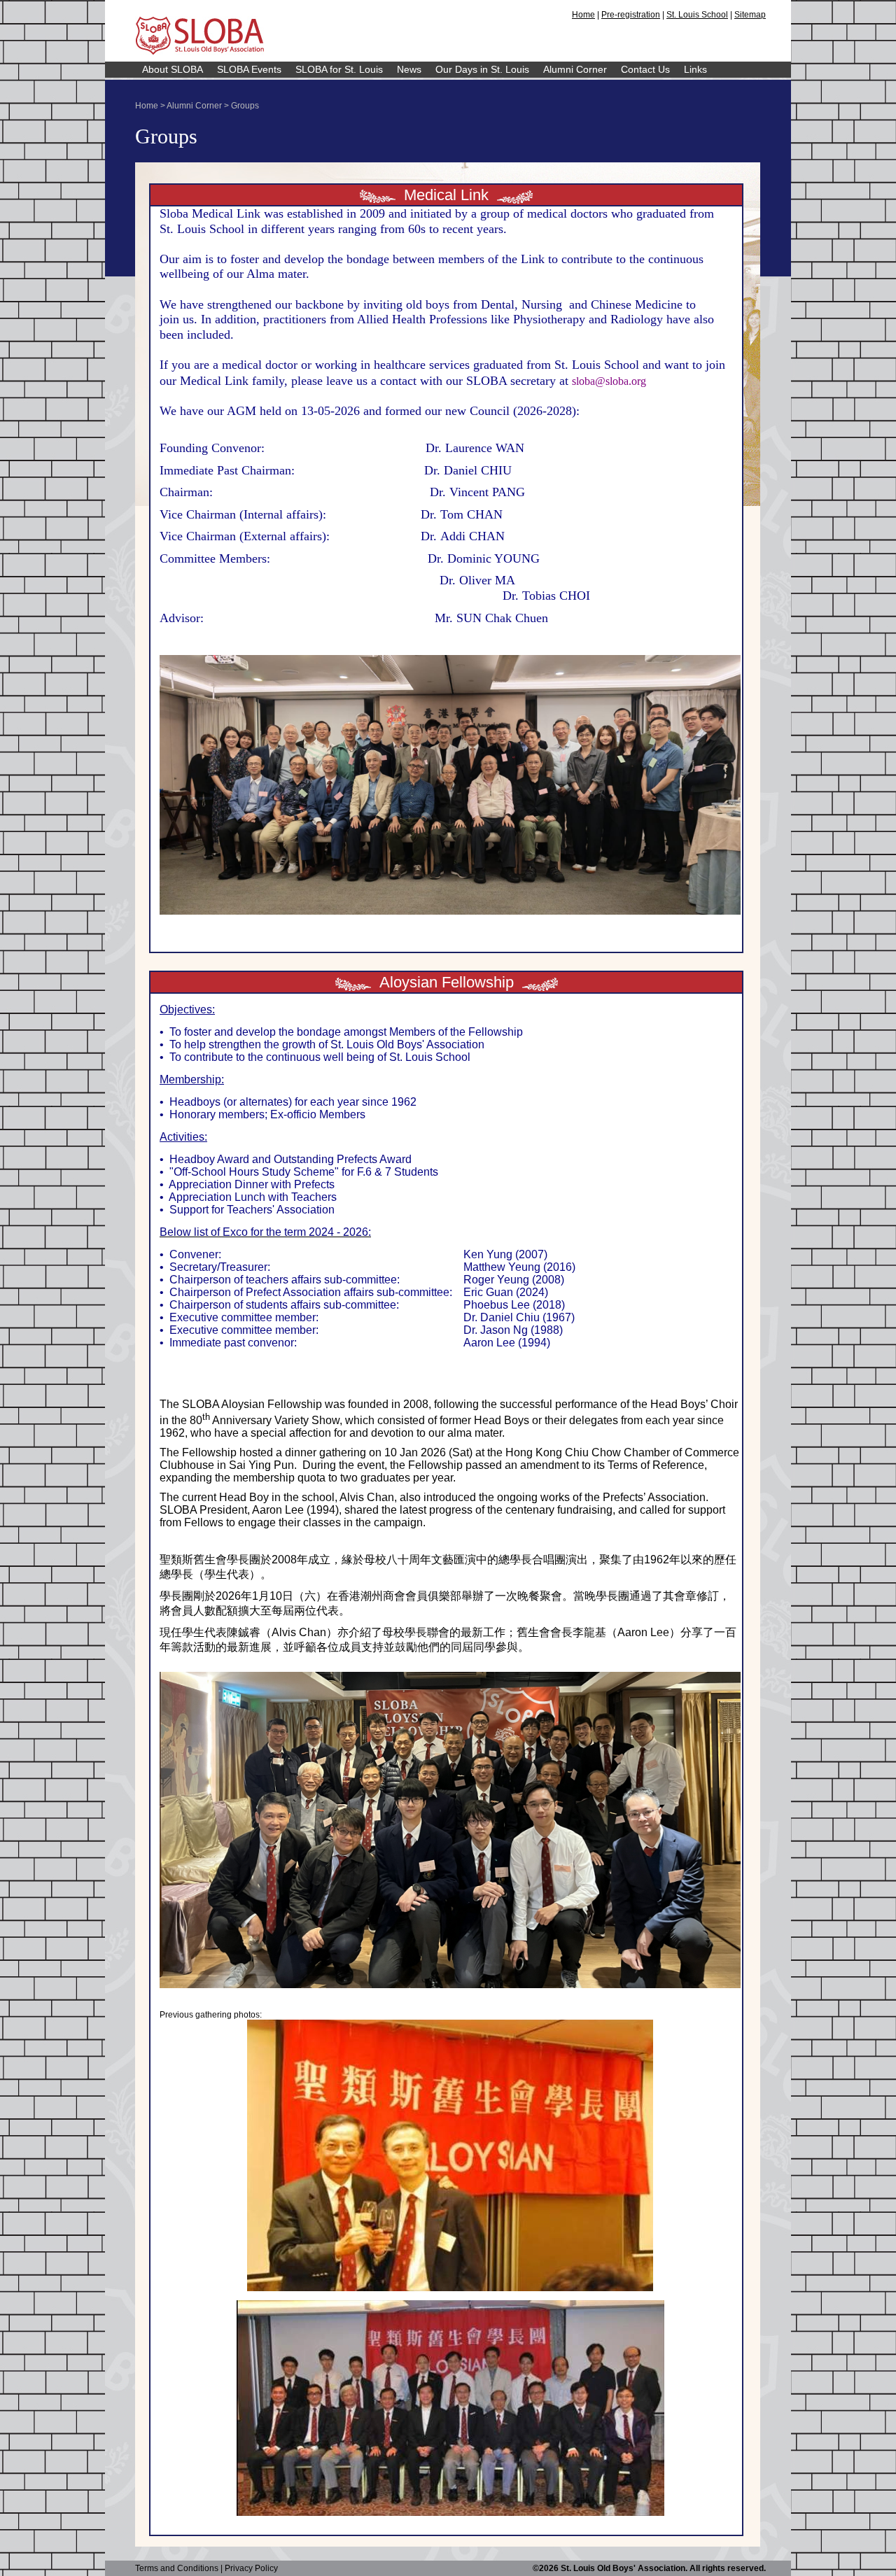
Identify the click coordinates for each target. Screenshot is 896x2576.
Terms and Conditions (177, 2568)
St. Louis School (697, 15)
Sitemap (750, 15)
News (409, 69)
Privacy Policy (251, 2568)
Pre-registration (631, 15)
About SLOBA (173, 69)
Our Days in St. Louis (482, 69)
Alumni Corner (575, 69)
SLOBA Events (249, 69)
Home (583, 15)
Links (695, 69)
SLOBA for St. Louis (339, 69)
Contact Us (645, 69)
